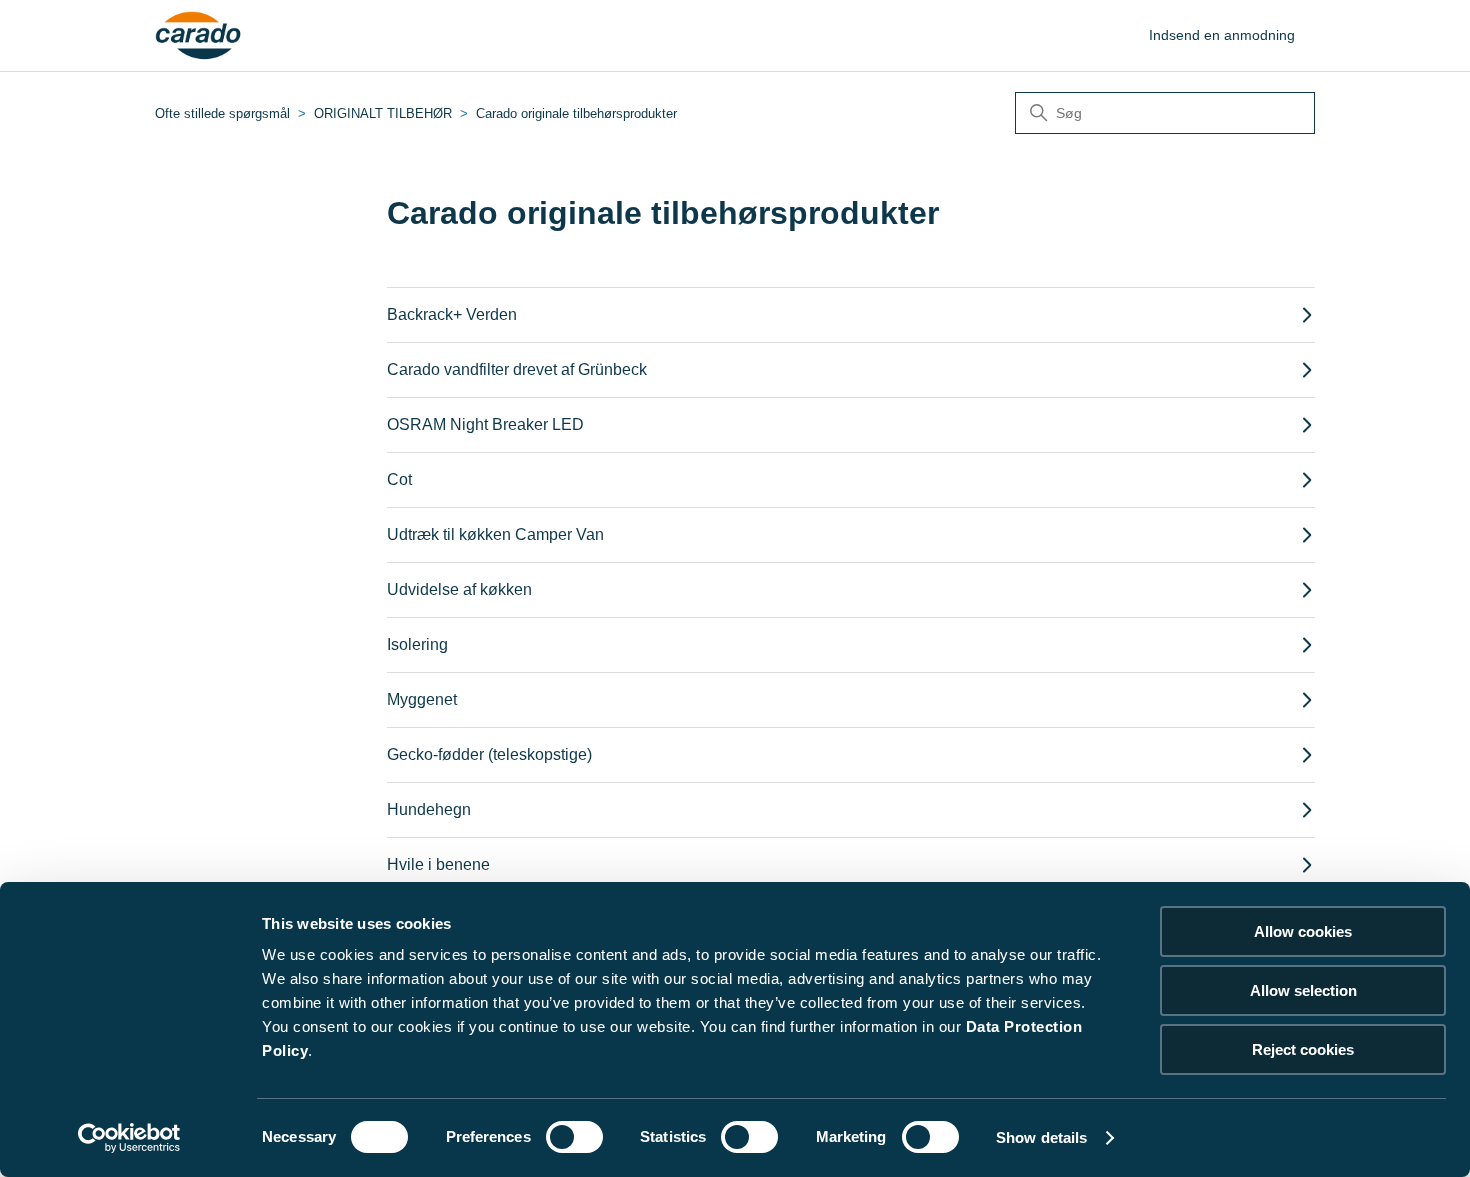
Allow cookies (1303, 931)
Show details (1041, 1137)
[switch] (574, 1137)
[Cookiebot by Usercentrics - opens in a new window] (129, 1138)
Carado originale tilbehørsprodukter (576, 113)
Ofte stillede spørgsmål (222, 113)
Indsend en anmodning (1222, 35)
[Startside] (198, 36)
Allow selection (1303, 990)
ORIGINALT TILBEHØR (383, 113)
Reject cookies (1303, 1049)
